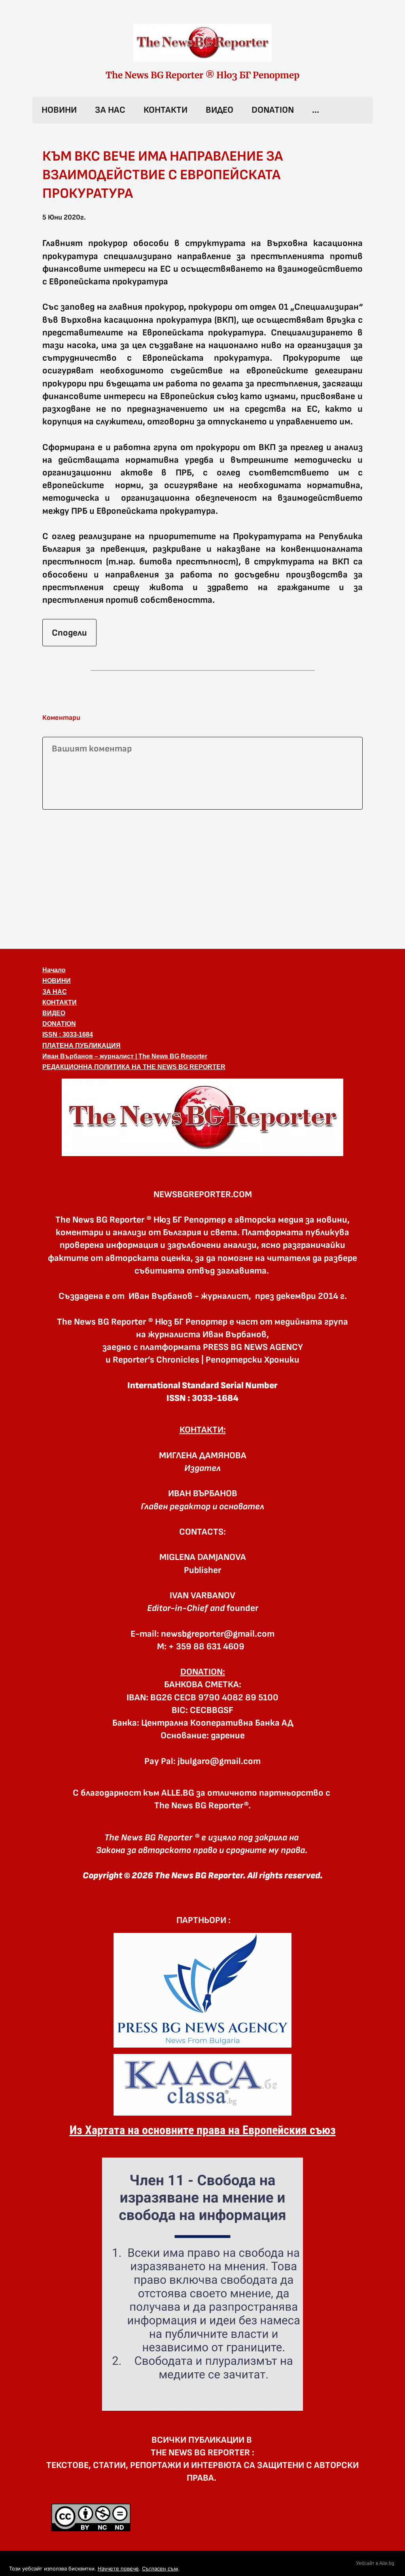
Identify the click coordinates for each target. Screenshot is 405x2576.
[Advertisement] (202, 878)
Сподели (69, 633)
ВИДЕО (220, 110)
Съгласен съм (160, 2568)
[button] (202, 1117)
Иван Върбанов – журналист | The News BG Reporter (125, 1056)
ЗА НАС (110, 110)
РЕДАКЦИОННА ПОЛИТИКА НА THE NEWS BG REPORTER (134, 1067)
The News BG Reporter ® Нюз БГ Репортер (202, 75)
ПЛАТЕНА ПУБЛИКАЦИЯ (81, 1046)
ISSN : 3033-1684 (68, 1034)
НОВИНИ (59, 110)
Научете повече (118, 2568)
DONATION (273, 110)
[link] (202, 43)
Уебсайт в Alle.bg (375, 2563)
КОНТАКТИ (166, 110)
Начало (54, 970)
